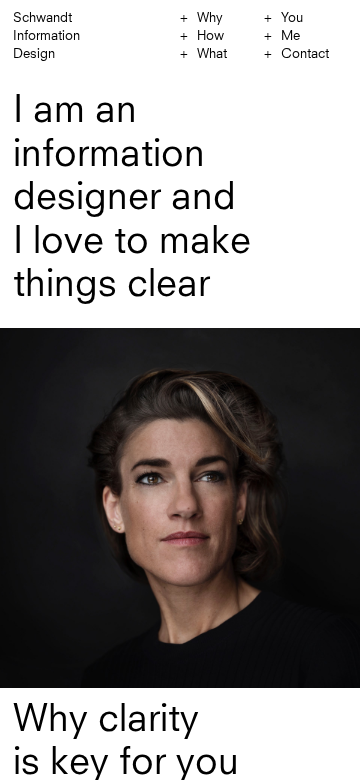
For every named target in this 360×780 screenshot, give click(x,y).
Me (290, 36)
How (210, 36)
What (212, 54)
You (292, 18)
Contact (305, 54)
